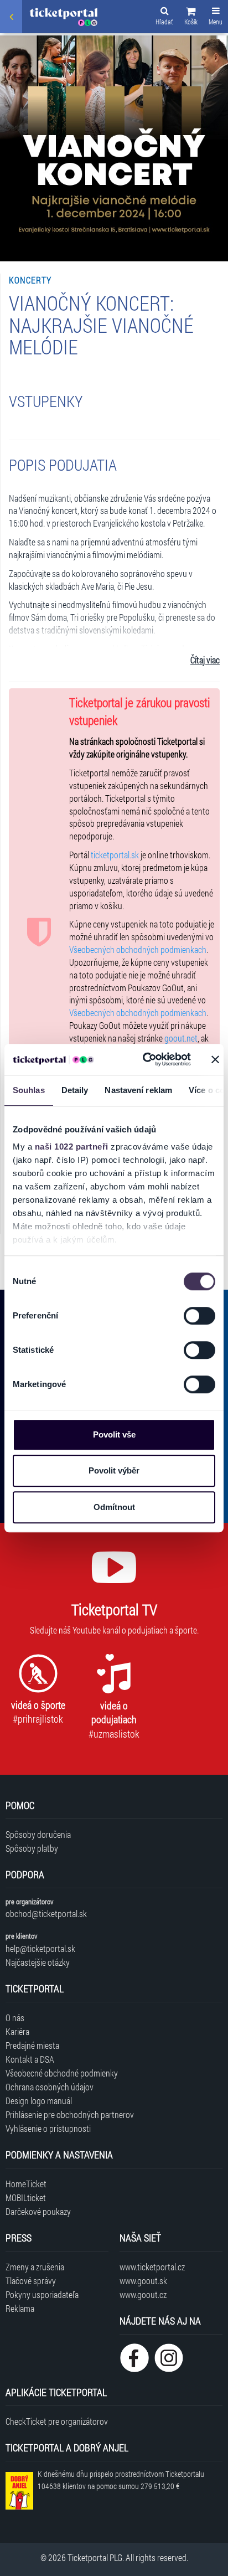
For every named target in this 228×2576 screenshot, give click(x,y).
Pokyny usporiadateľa (42, 2294)
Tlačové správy (31, 2281)
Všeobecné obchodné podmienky (62, 2073)
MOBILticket (26, 2198)
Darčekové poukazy (38, 2211)
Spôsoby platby (32, 1848)
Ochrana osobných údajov (50, 2087)
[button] (191, 18)
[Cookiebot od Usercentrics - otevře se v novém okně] (144, 1059)
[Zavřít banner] (215, 1059)
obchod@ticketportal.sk (46, 1913)
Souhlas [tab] (29, 1090)
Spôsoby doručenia (38, 1834)
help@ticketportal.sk (40, 1948)
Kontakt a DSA (30, 2059)
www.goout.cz (143, 2294)
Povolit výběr (114, 1470)
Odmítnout (114, 1507)
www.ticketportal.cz (152, 2267)
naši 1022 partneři (72, 1147)
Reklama (20, 2308)
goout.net (181, 1038)
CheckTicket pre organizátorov (57, 2421)
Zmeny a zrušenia (35, 2267)
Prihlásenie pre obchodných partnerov (70, 2114)
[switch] (199, 1316)
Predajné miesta (32, 2045)
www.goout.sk (143, 2281)
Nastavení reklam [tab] (138, 1090)
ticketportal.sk (115, 855)
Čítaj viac (205, 660)
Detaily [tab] (75, 1090)
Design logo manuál (39, 2101)
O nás (15, 2018)
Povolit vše (114, 1434)
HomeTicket (26, 2184)
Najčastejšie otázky (38, 1962)
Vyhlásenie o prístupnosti (48, 2128)
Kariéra (17, 2031)
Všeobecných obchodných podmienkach (138, 949)
